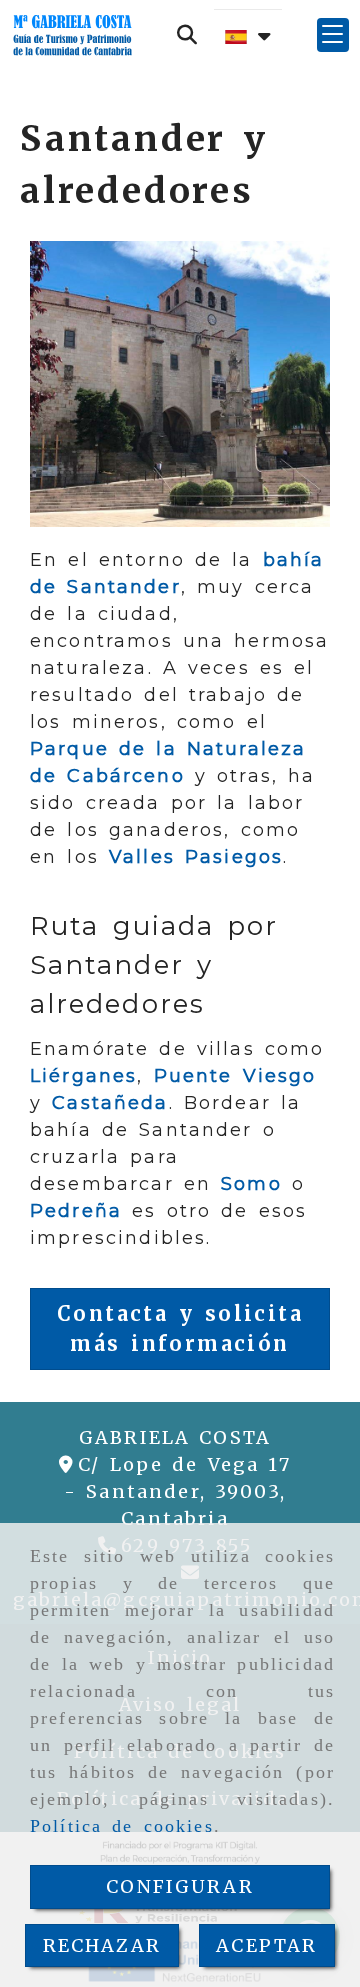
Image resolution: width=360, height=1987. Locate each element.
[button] (333, 35)
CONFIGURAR (180, 1886)
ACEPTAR (266, 1945)
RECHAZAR (102, 1945)
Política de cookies (122, 1826)
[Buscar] (187, 35)
